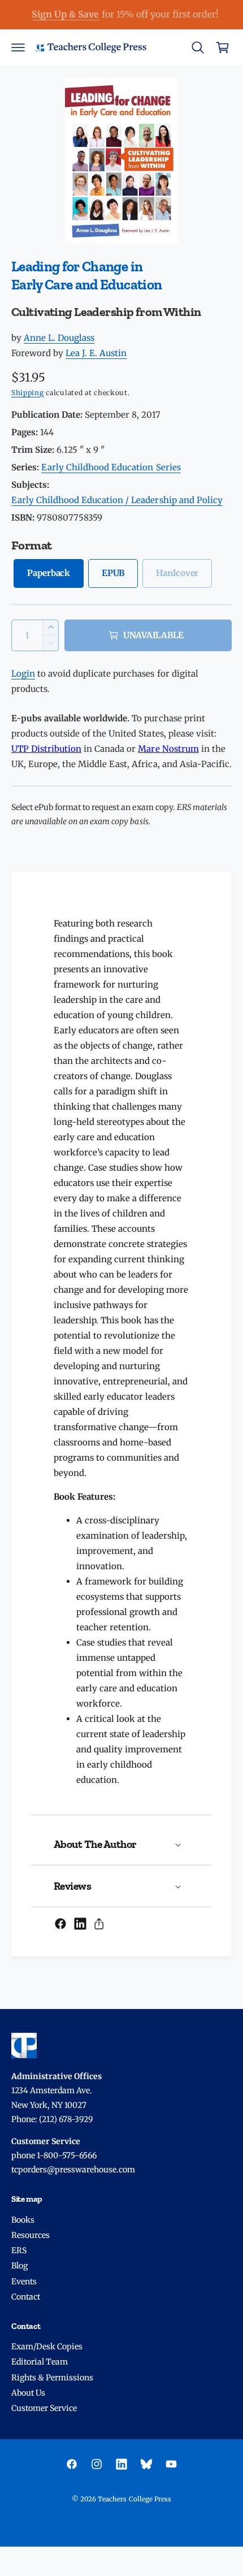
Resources (31, 2235)
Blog (19, 2266)
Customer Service (44, 2408)
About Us (28, 2393)
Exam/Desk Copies (47, 2346)
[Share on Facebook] (60, 1924)
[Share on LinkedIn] (80, 1924)
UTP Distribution (46, 749)
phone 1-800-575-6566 (54, 2155)
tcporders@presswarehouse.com (73, 2170)
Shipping (28, 393)
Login (23, 674)
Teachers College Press (134, 2499)
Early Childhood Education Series (111, 467)
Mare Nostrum (168, 749)
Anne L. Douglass (59, 338)
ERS (19, 2250)
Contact (26, 2297)
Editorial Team (40, 2362)
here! (156, 14)
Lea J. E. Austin (96, 353)
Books (23, 2220)
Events (24, 2281)
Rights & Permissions (52, 2378)
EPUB (113, 573)
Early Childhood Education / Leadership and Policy (117, 500)
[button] (18, 47)
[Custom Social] (146, 2464)
